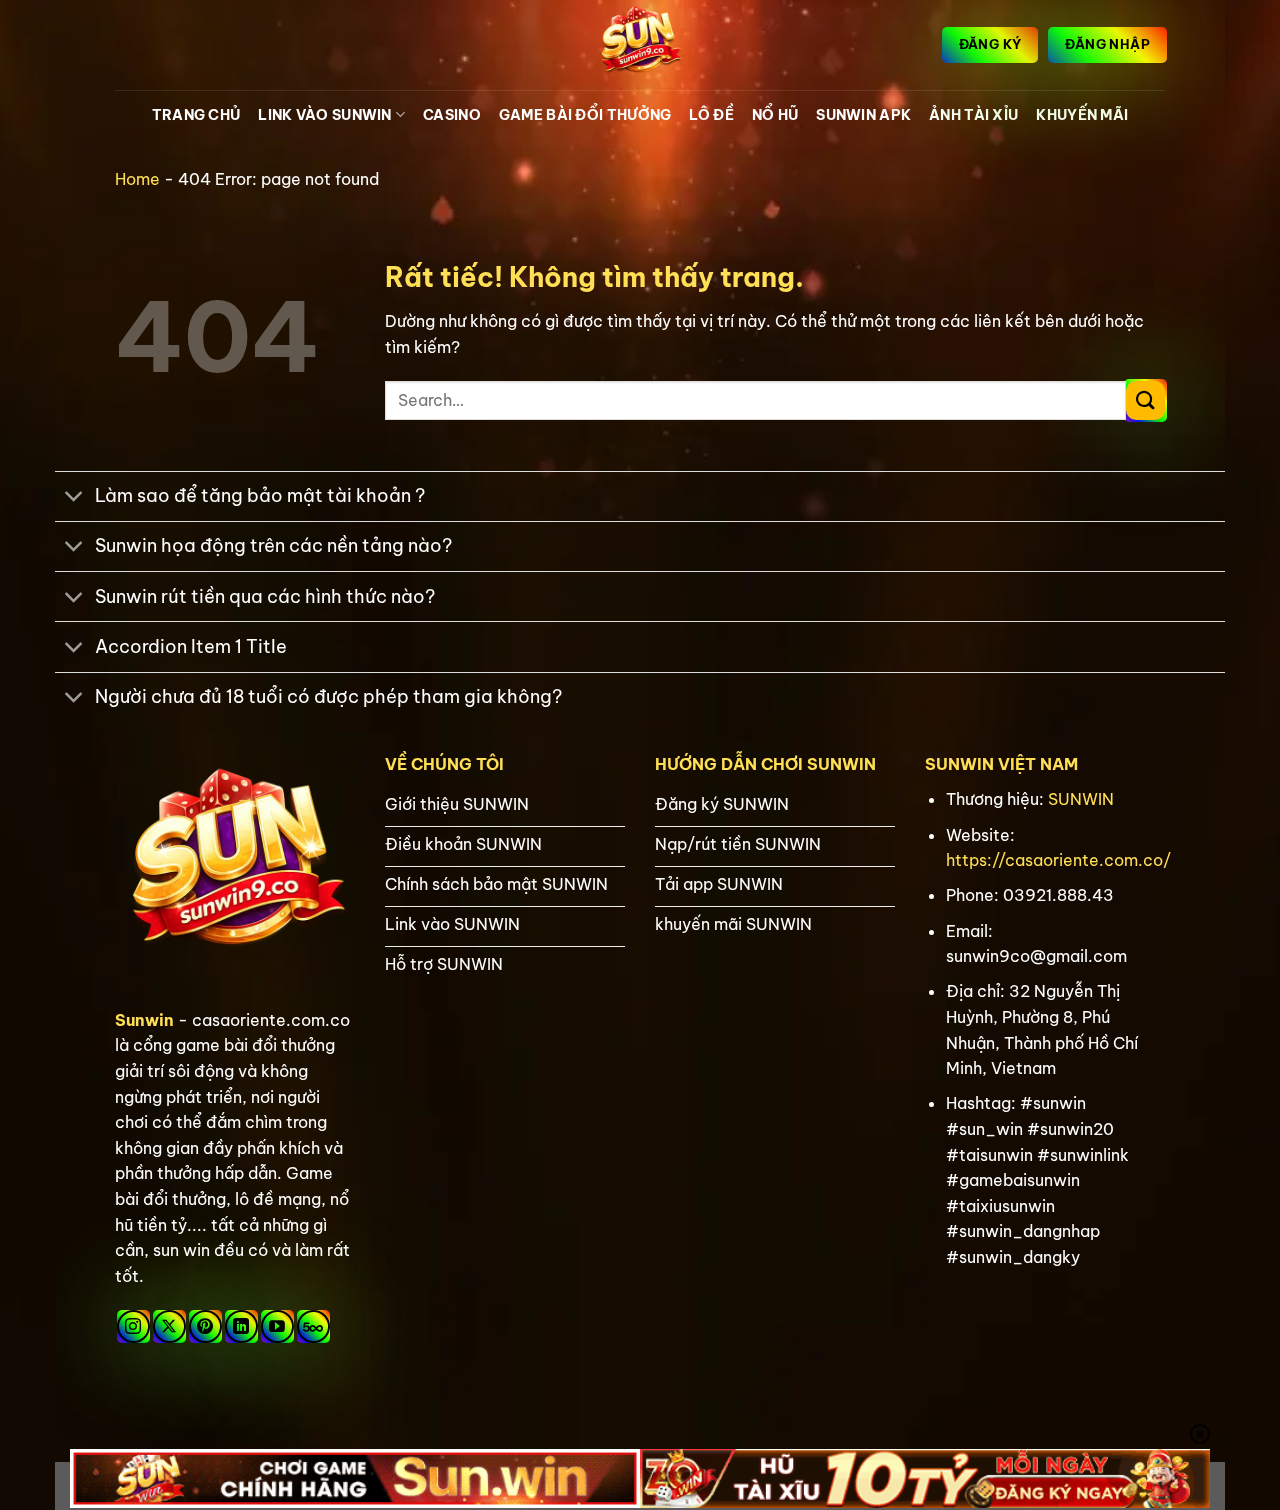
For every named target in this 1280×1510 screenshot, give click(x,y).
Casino (452, 115)
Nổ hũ (775, 115)
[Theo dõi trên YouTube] (277, 1326)
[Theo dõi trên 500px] (313, 1326)
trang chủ (196, 115)
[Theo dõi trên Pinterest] (205, 1326)
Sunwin (144, 1020)
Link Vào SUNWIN (324, 115)
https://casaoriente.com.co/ (1058, 860)
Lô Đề (711, 115)
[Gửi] (1145, 400)
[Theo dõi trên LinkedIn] (241, 1326)
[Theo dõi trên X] (169, 1326)
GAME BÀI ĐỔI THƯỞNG (585, 115)
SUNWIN (1081, 799)
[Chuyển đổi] (74, 498)
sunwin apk (863, 115)
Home (137, 179)
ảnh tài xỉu (973, 115)
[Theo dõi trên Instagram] (133, 1326)
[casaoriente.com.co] (640, 45)
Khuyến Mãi (1082, 115)
